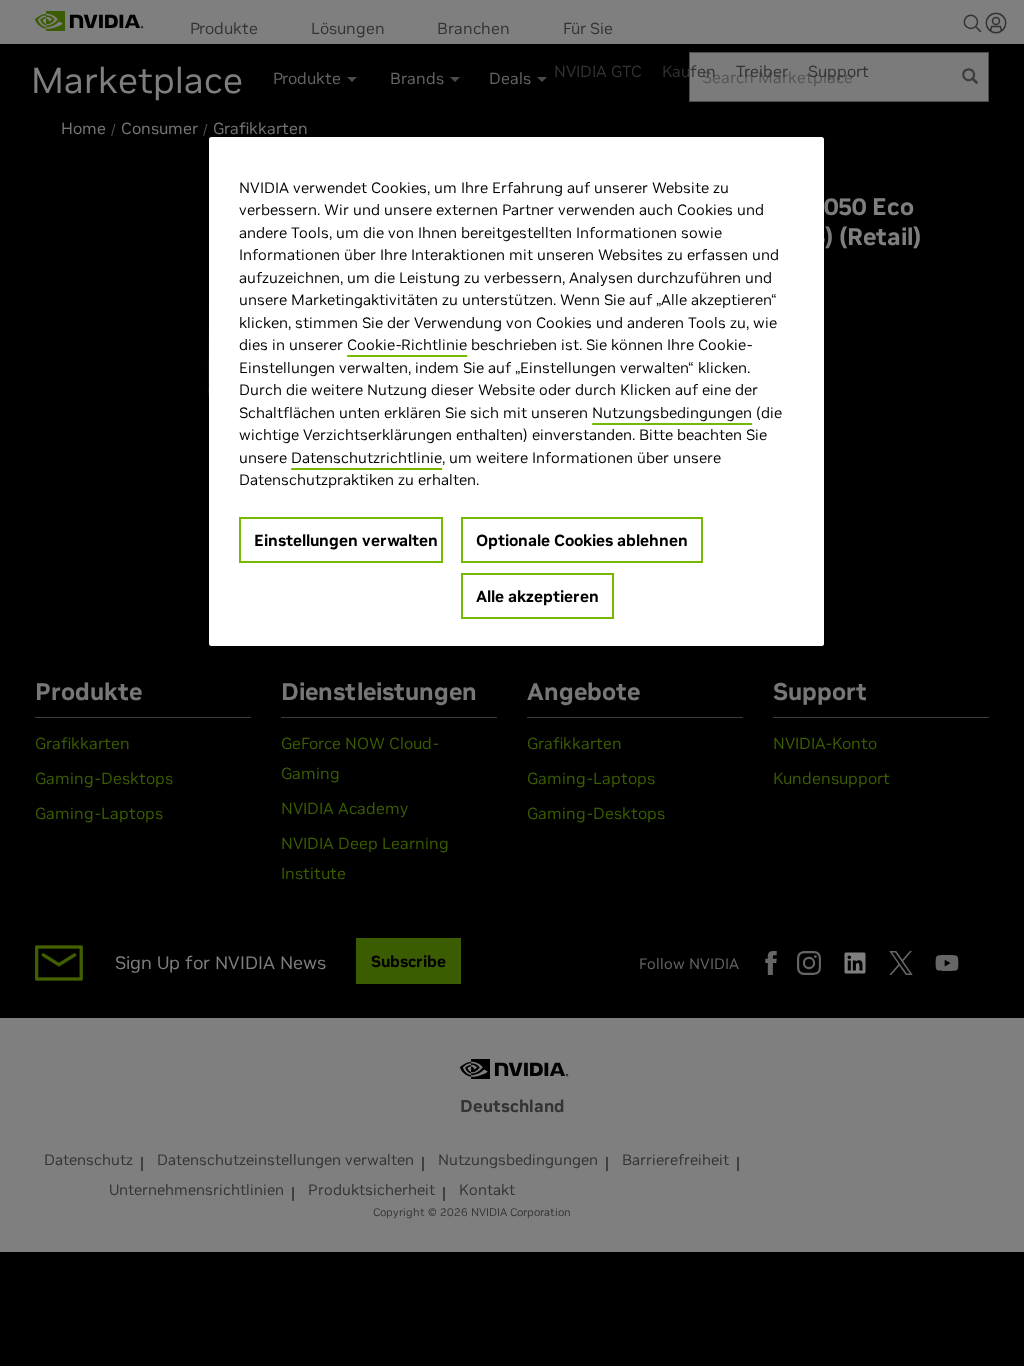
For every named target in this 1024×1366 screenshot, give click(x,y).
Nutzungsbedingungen (672, 412)
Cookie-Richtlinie (407, 344)
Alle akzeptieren (537, 596)
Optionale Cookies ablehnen (582, 540)
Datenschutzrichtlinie (366, 457)
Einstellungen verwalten (346, 540)
